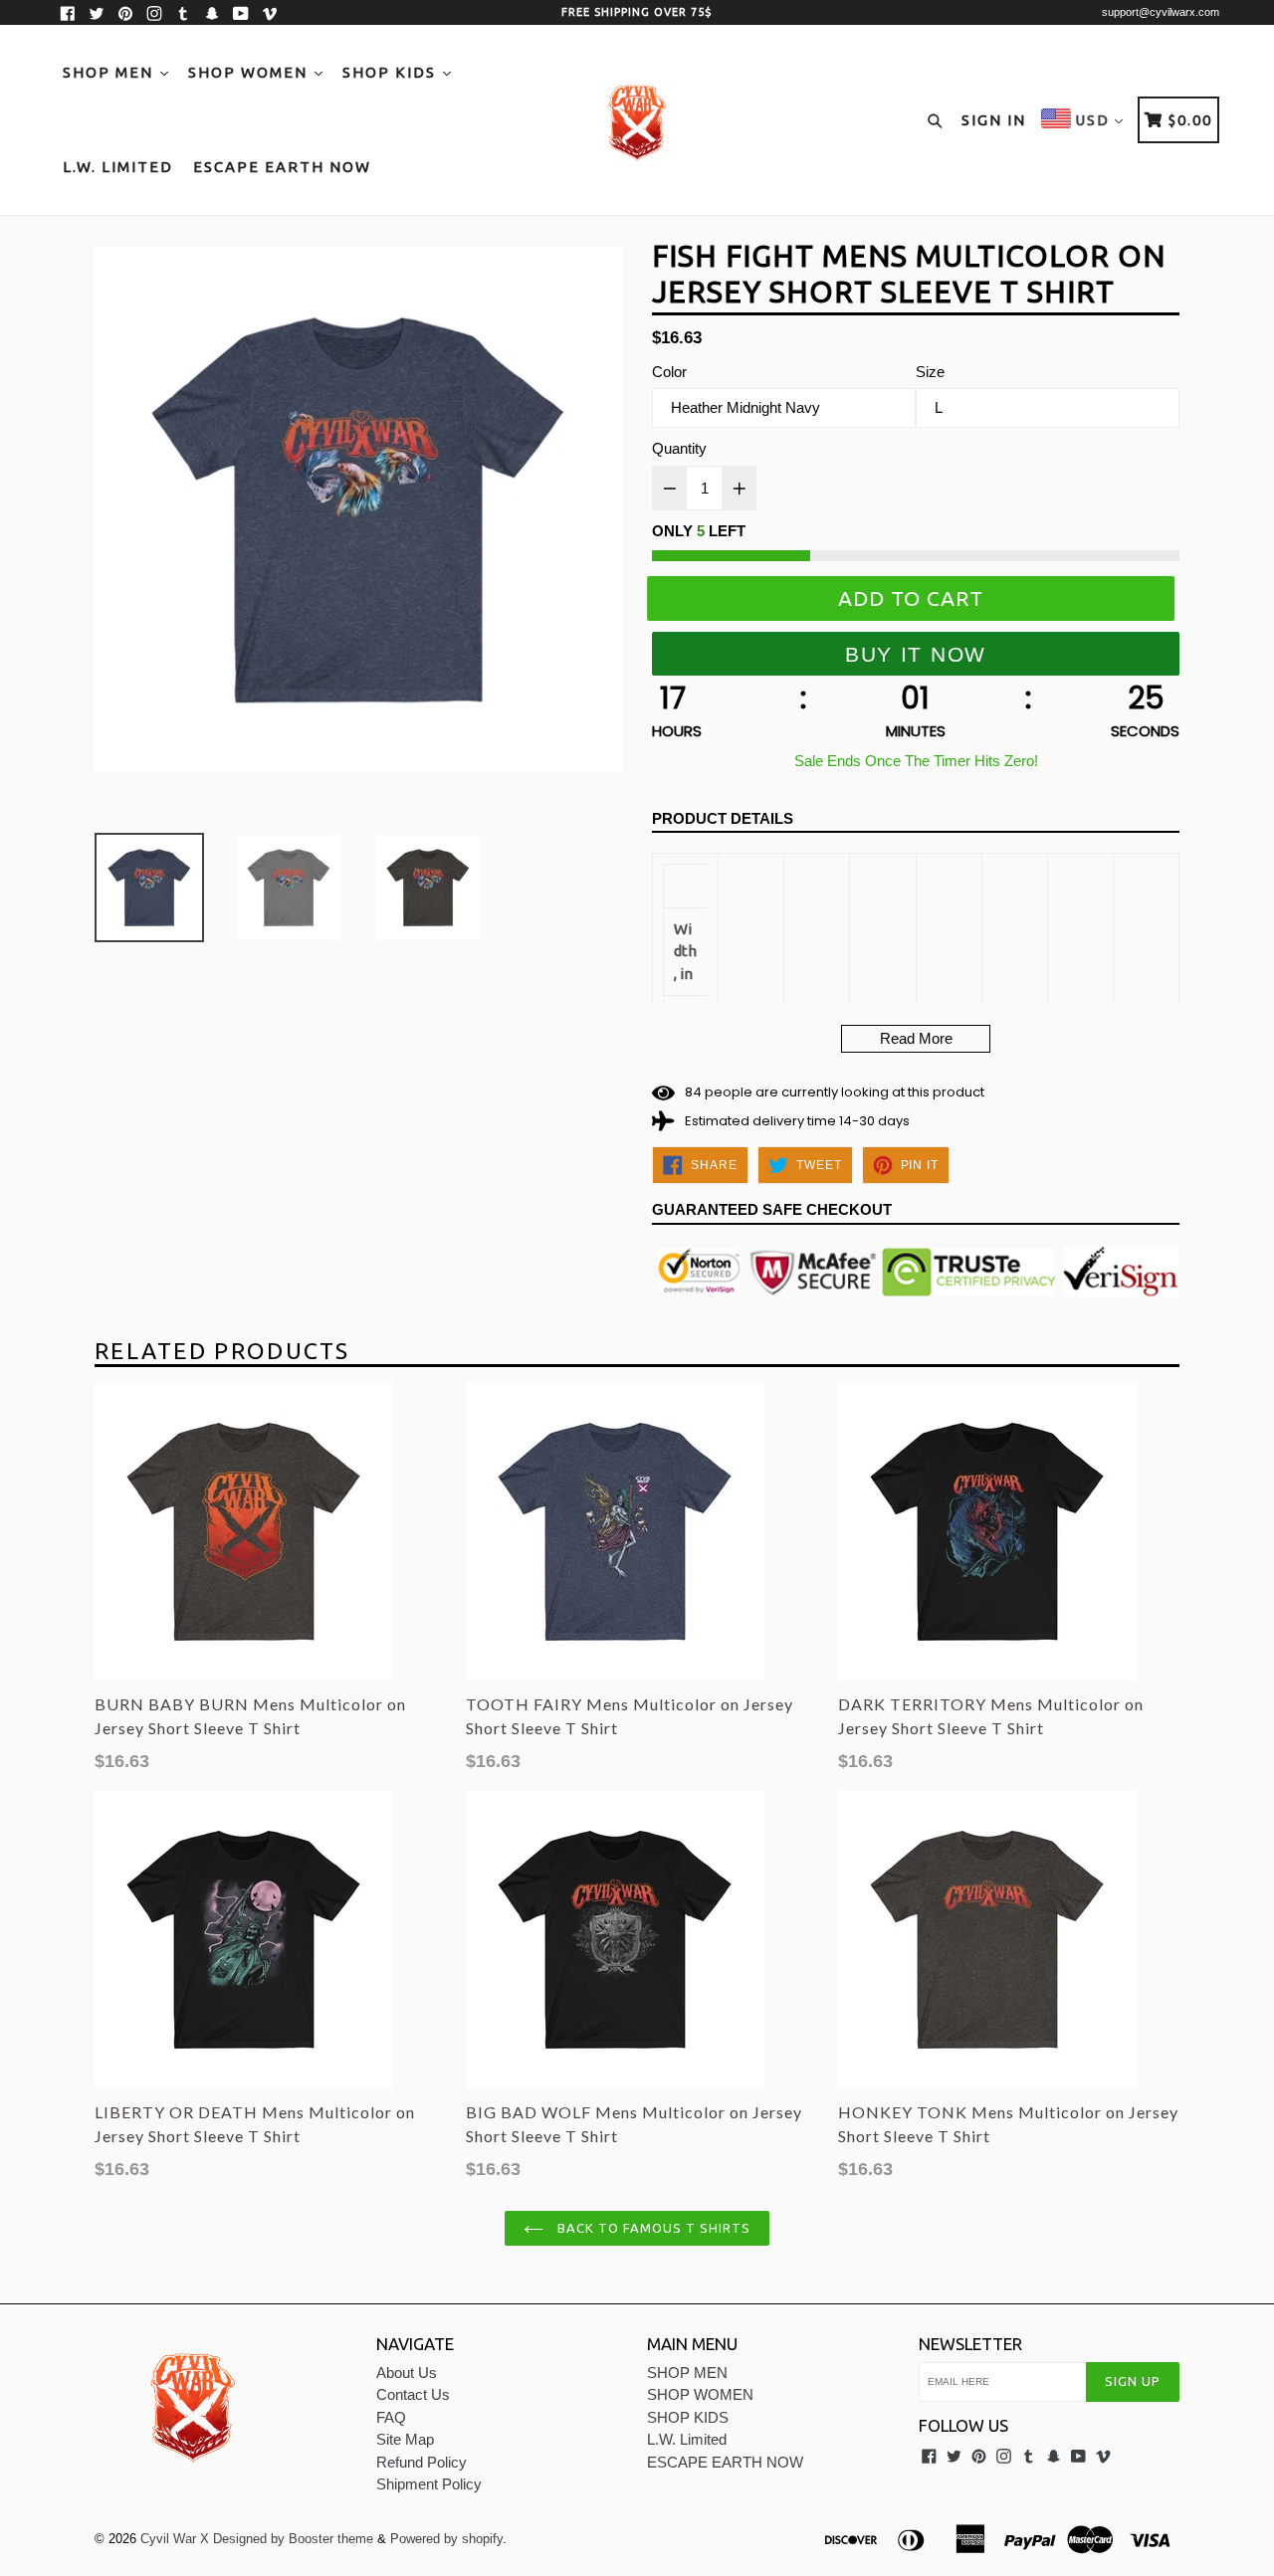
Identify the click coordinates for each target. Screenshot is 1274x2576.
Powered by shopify (446, 2539)
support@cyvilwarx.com (1161, 12)
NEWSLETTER (970, 2344)
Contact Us (413, 2394)
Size (930, 372)
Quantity (679, 448)
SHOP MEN (110, 72)
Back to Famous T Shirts (652, 2228)
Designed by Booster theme (293, 2539)
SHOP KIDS (392, 72)
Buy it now (916, 654)
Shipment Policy (429, 2484)
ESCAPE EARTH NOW (282, 167)
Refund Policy (422, 2462)
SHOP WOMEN (250, 72)
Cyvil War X (175, 2539)
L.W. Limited (118, 167)
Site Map (405, 2439)
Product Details (723, 818)
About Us (407, 2373)
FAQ (391, 2417)
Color (669, 372)
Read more (916, 1038)
